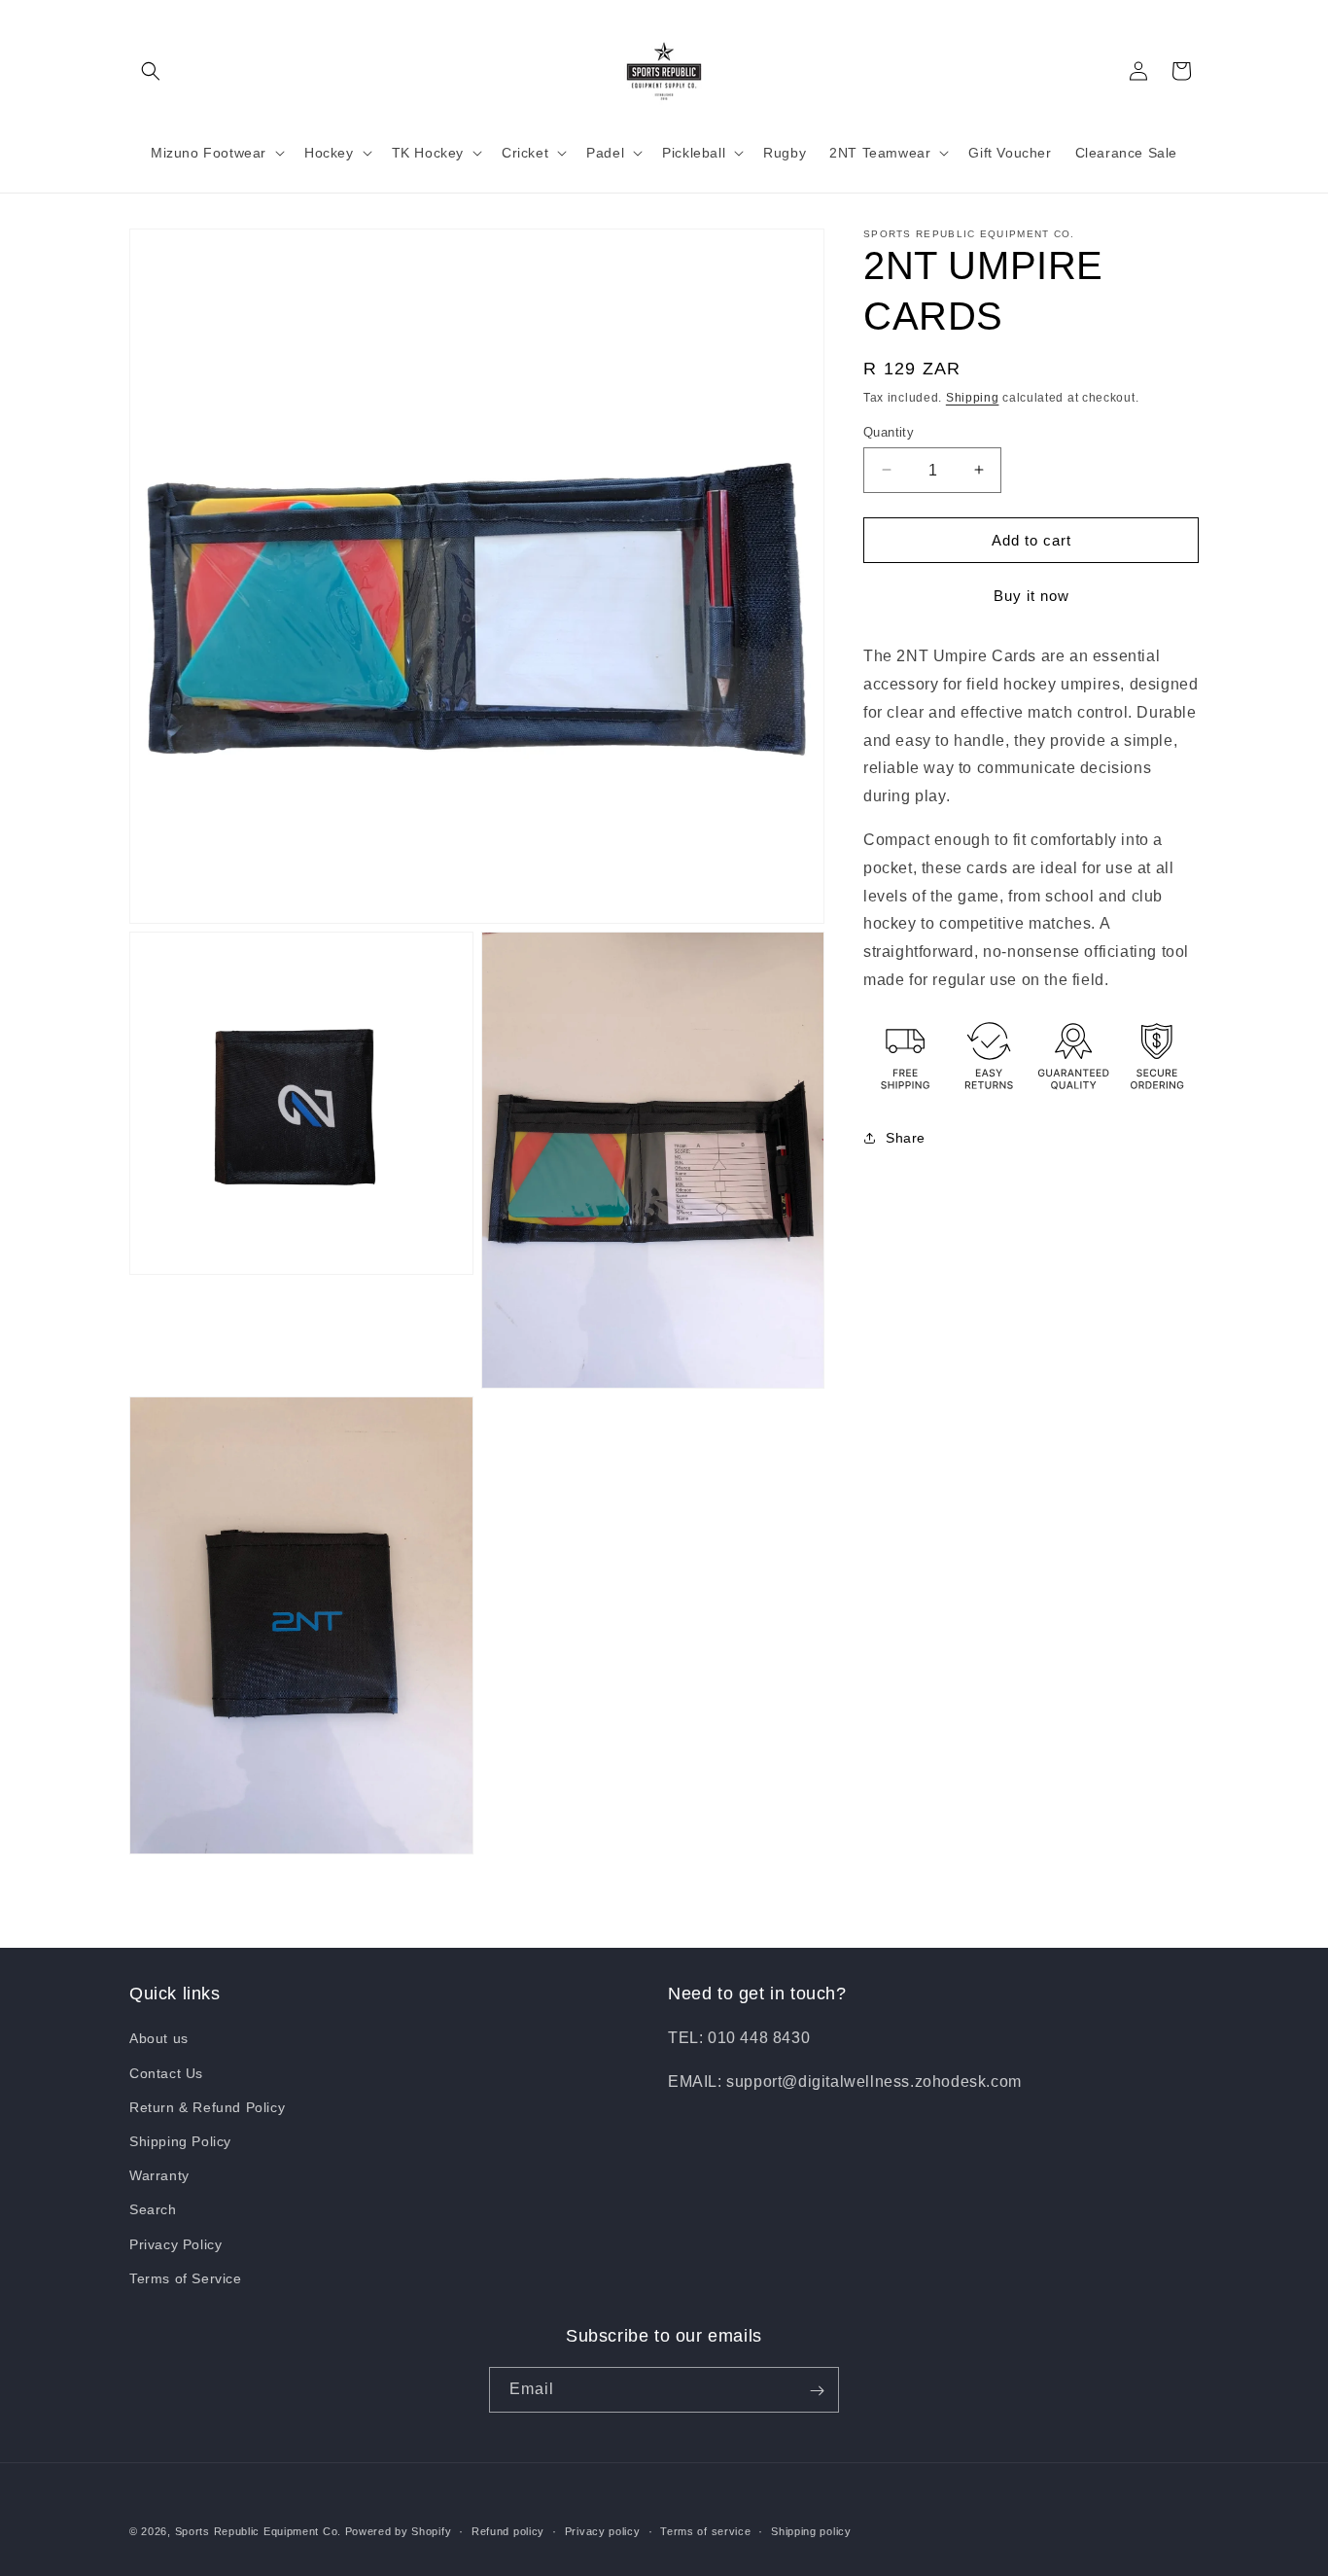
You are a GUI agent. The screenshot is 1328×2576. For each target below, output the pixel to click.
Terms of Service (186, 2278)
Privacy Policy (175, 2244)
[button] (151, 71)
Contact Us (166, 2073)
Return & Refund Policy (207, 2107)
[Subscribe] (817, 2391)
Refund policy (508, 2530)
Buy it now (1031, 596)
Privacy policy (603, 2530)
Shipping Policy (180, 2141)
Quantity (889, 431)
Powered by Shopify (399, 2531)
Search (153, 2210)
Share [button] (906, 1138)
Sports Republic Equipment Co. (258, 2531)
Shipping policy (811, 2530)
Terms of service (705, 2530)
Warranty (159, 2175)
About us (159, 2039)
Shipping (973, 398)
